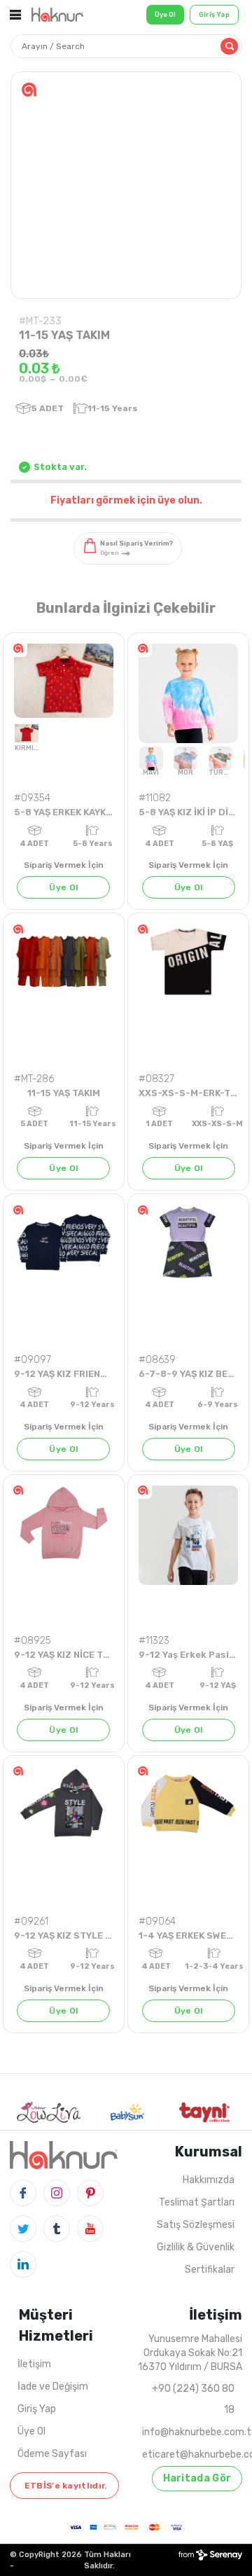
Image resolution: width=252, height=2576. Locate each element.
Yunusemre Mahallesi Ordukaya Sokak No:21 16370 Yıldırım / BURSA (190, 2353)
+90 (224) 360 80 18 (193, 2399)
